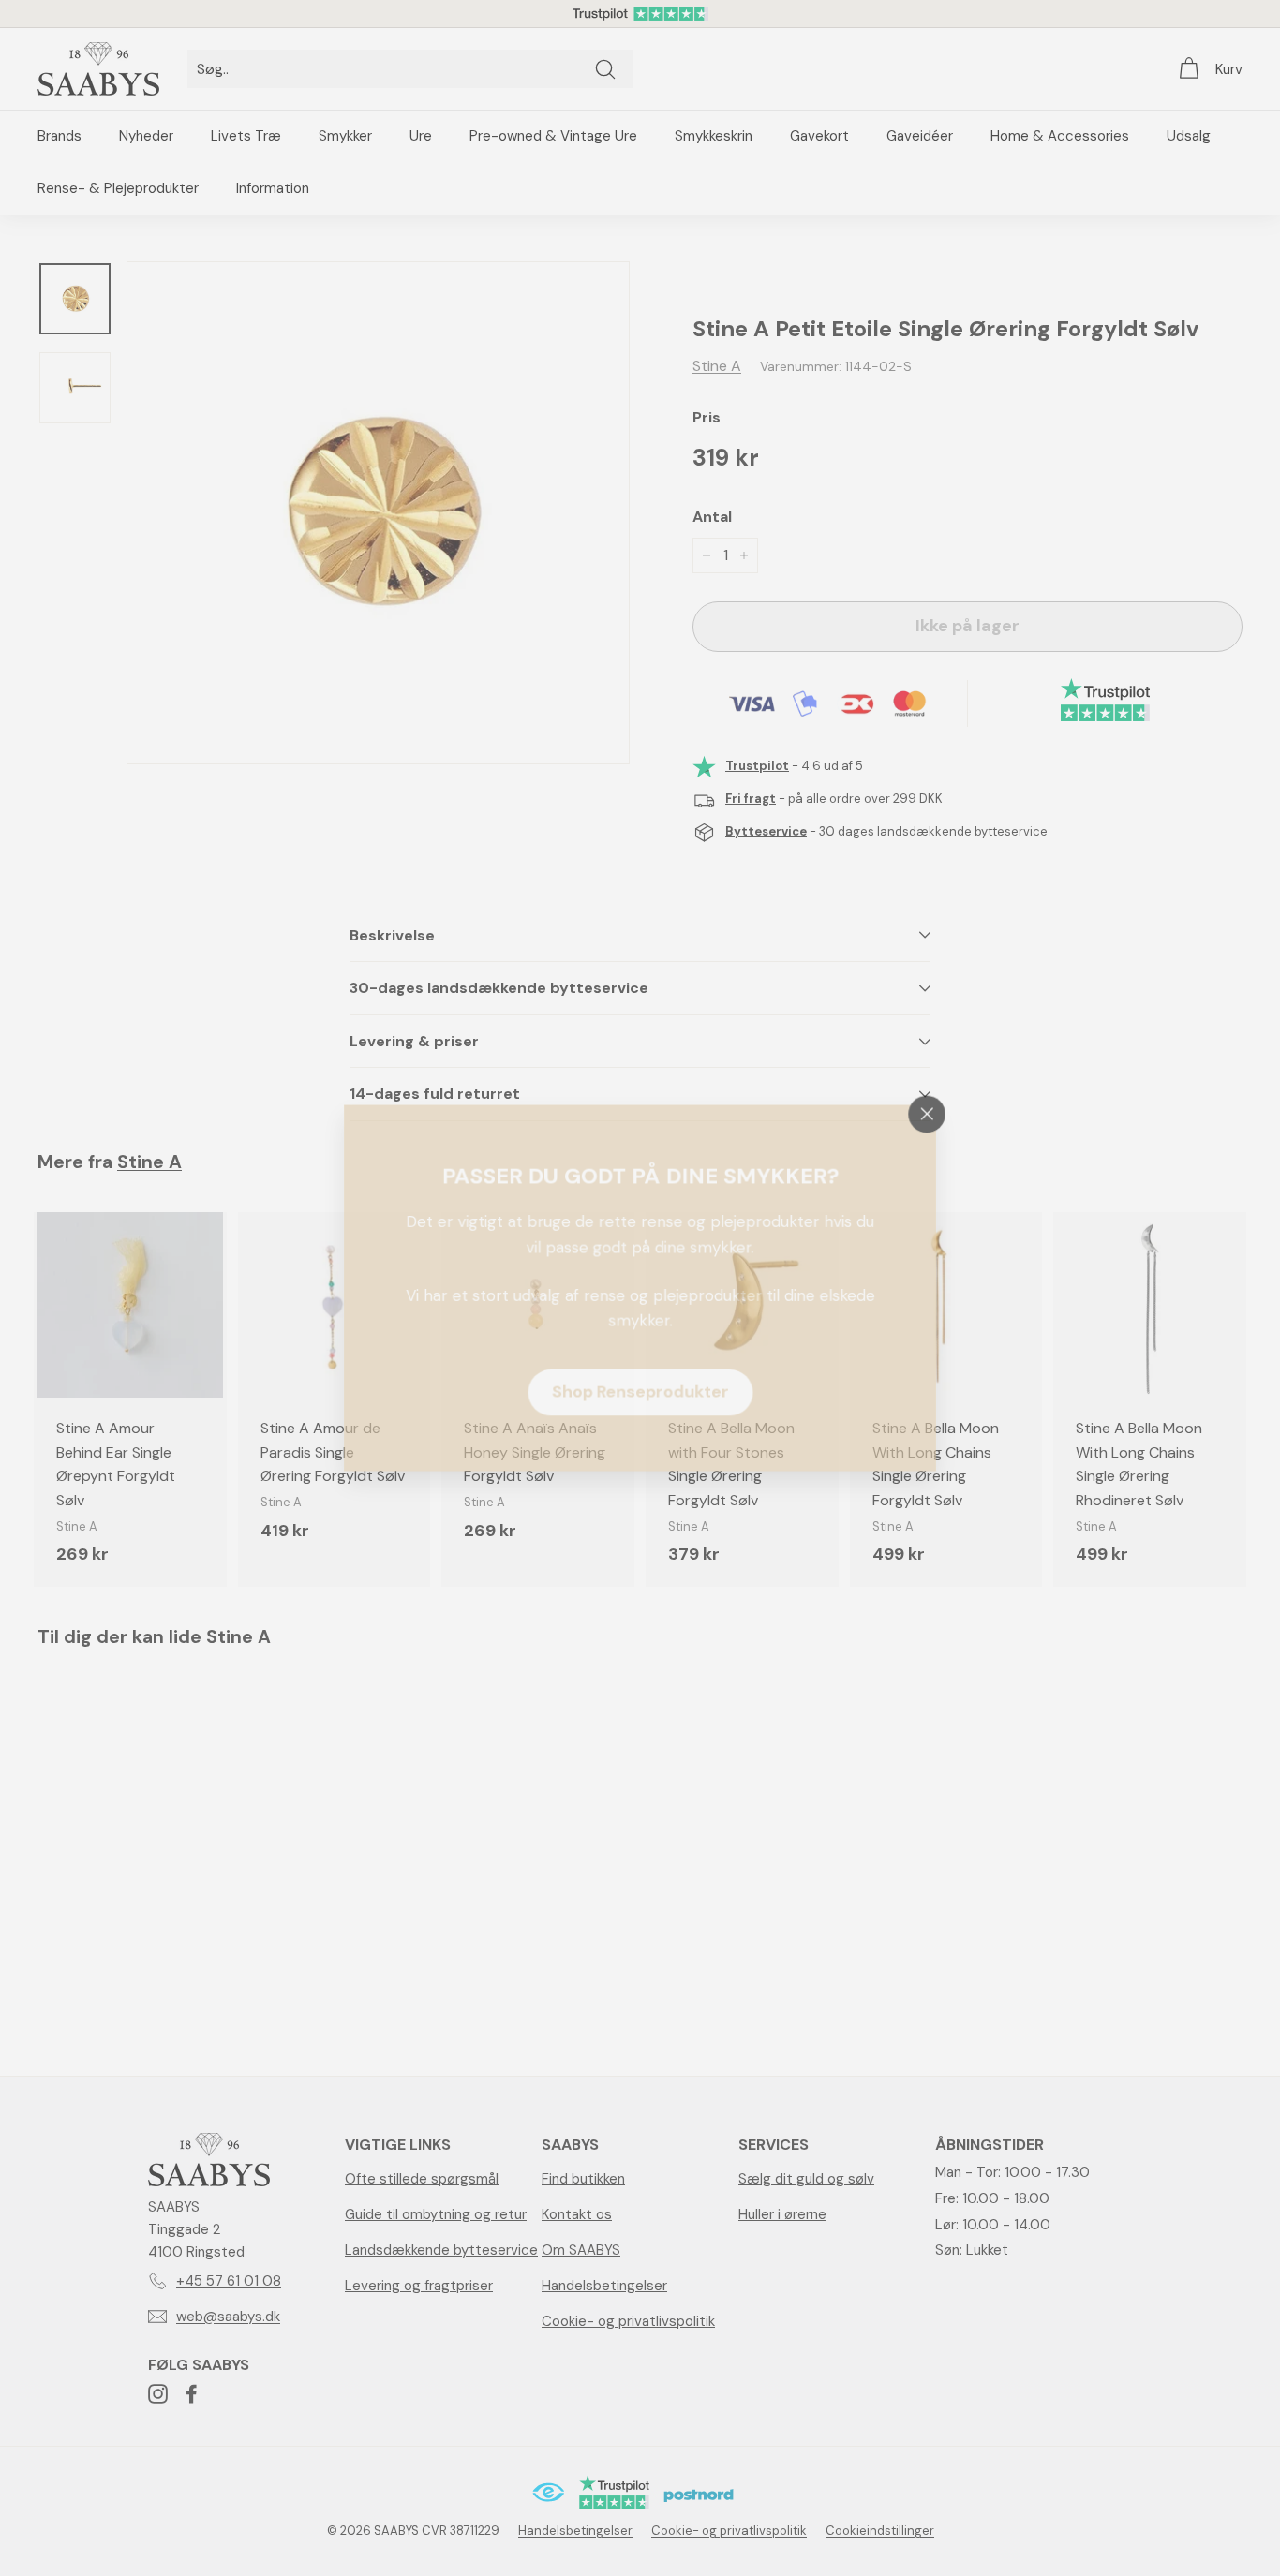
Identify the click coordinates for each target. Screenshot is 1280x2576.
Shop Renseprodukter (640, 1393)
